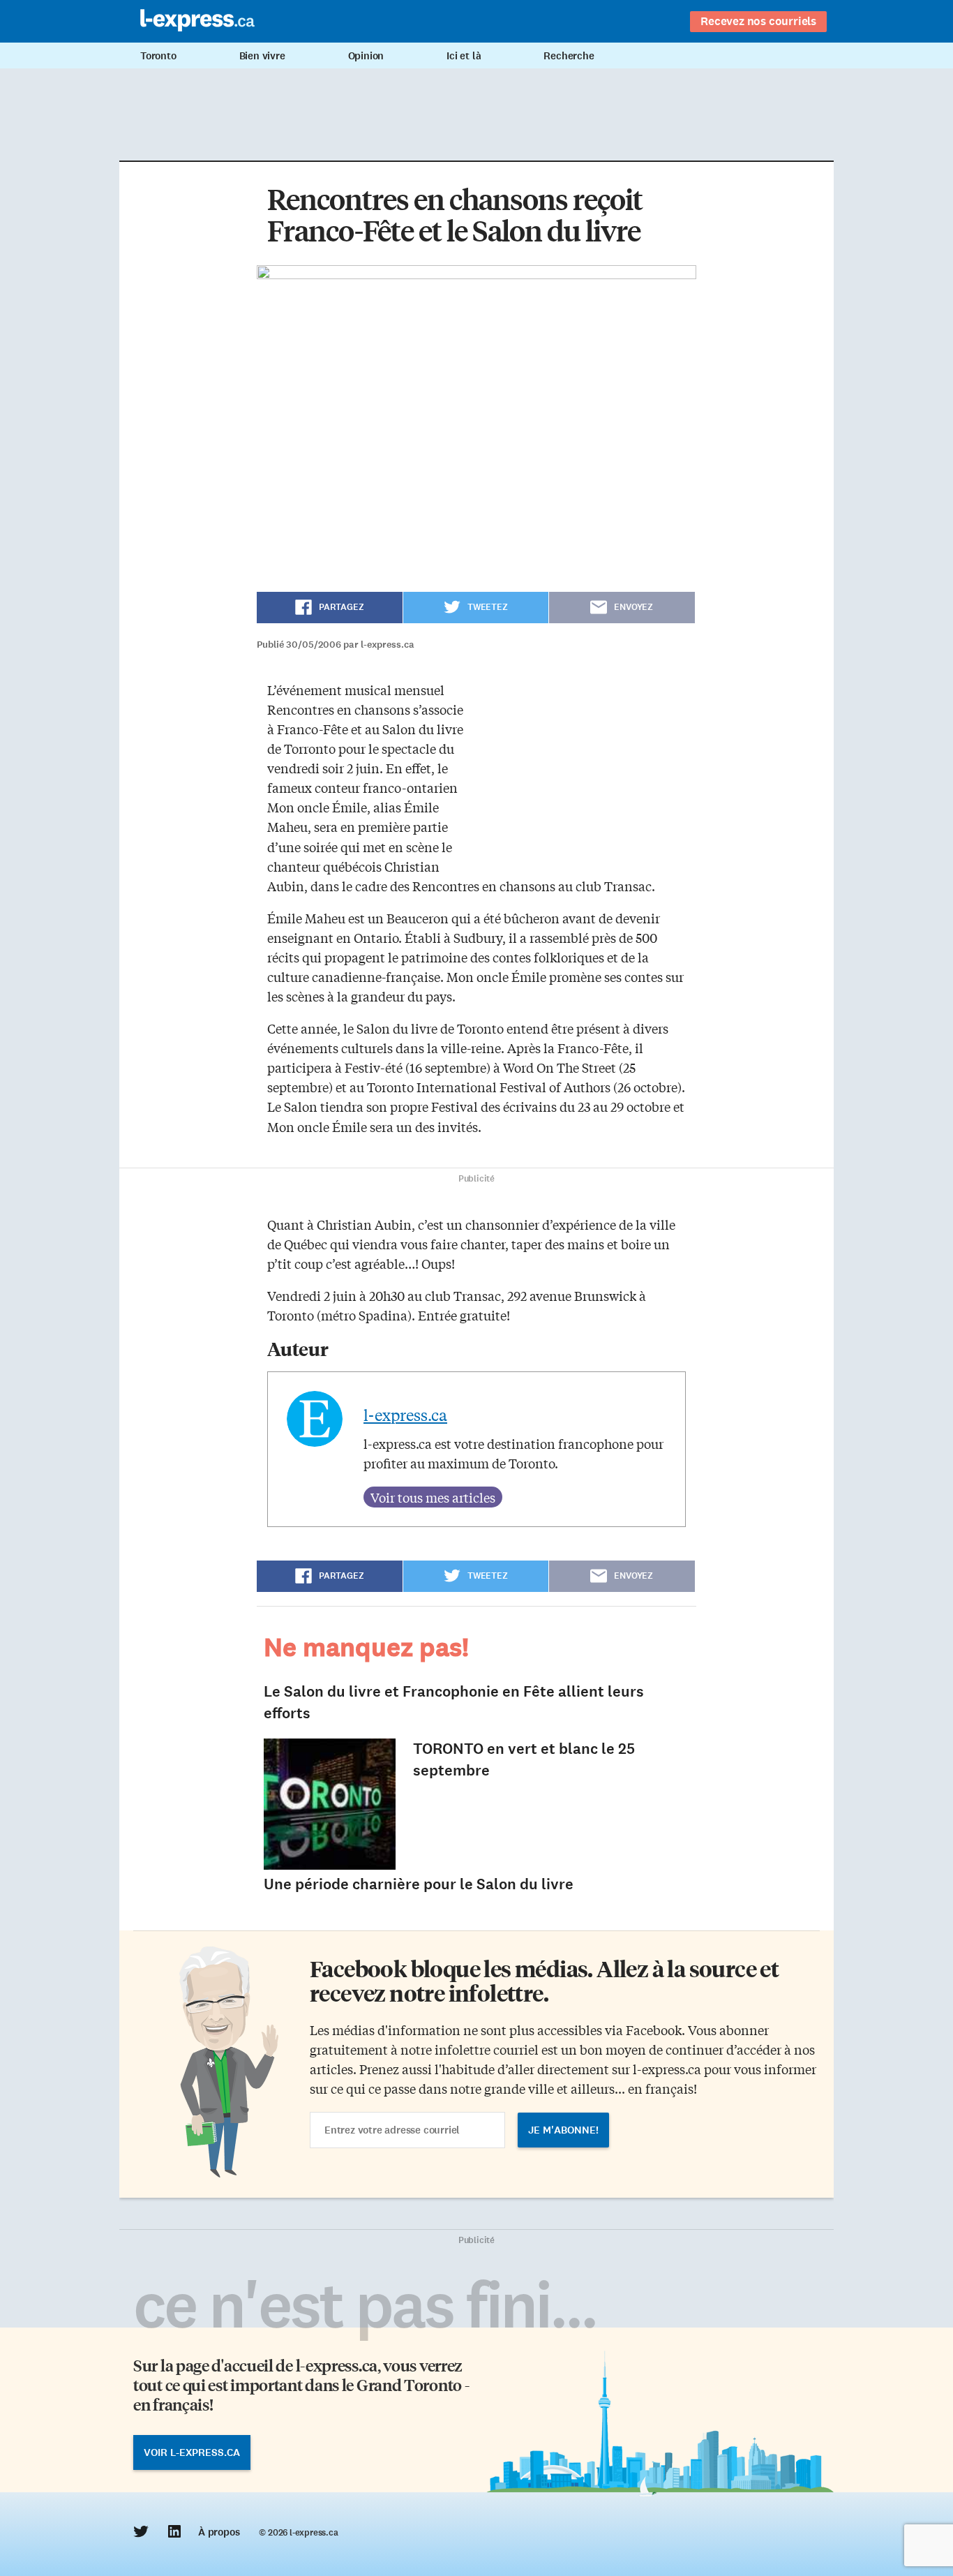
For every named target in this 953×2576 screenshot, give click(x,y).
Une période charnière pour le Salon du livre (419, 1884)
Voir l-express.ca (192, 2452)
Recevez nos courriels (758, 21)
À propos (219, 2532)
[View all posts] (433, 1497)
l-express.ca (405, 1415)
